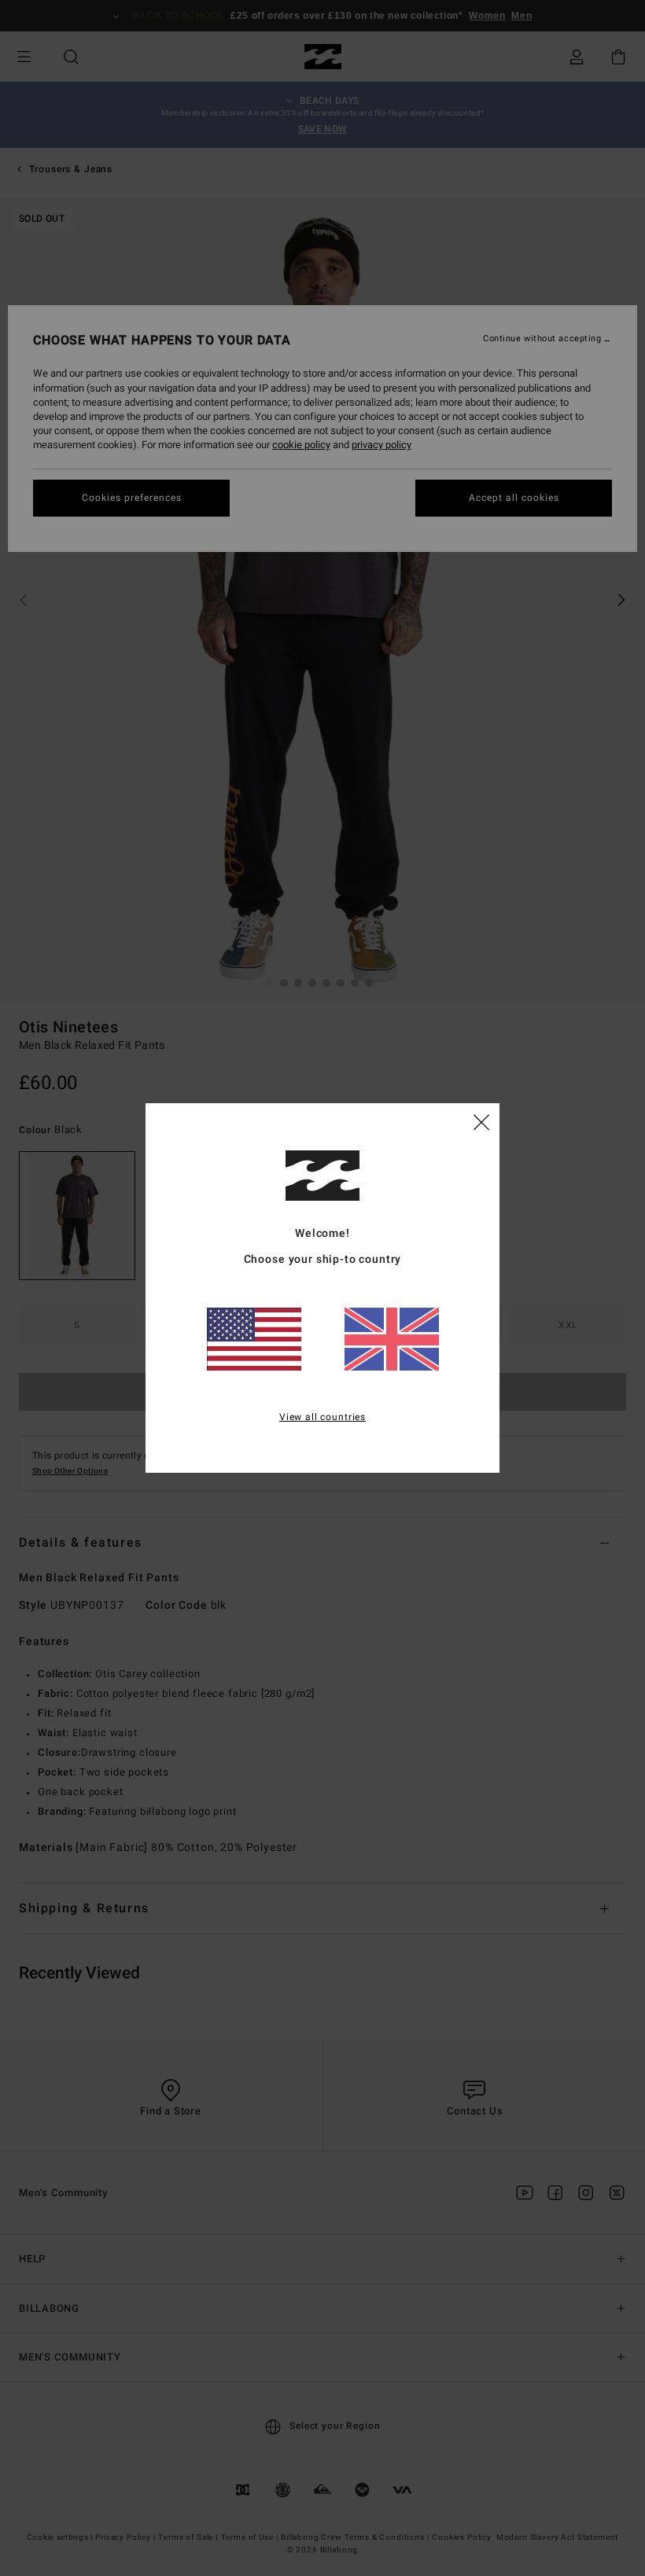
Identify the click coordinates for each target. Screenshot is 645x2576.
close (481, 1121)
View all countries (322, 1417)
